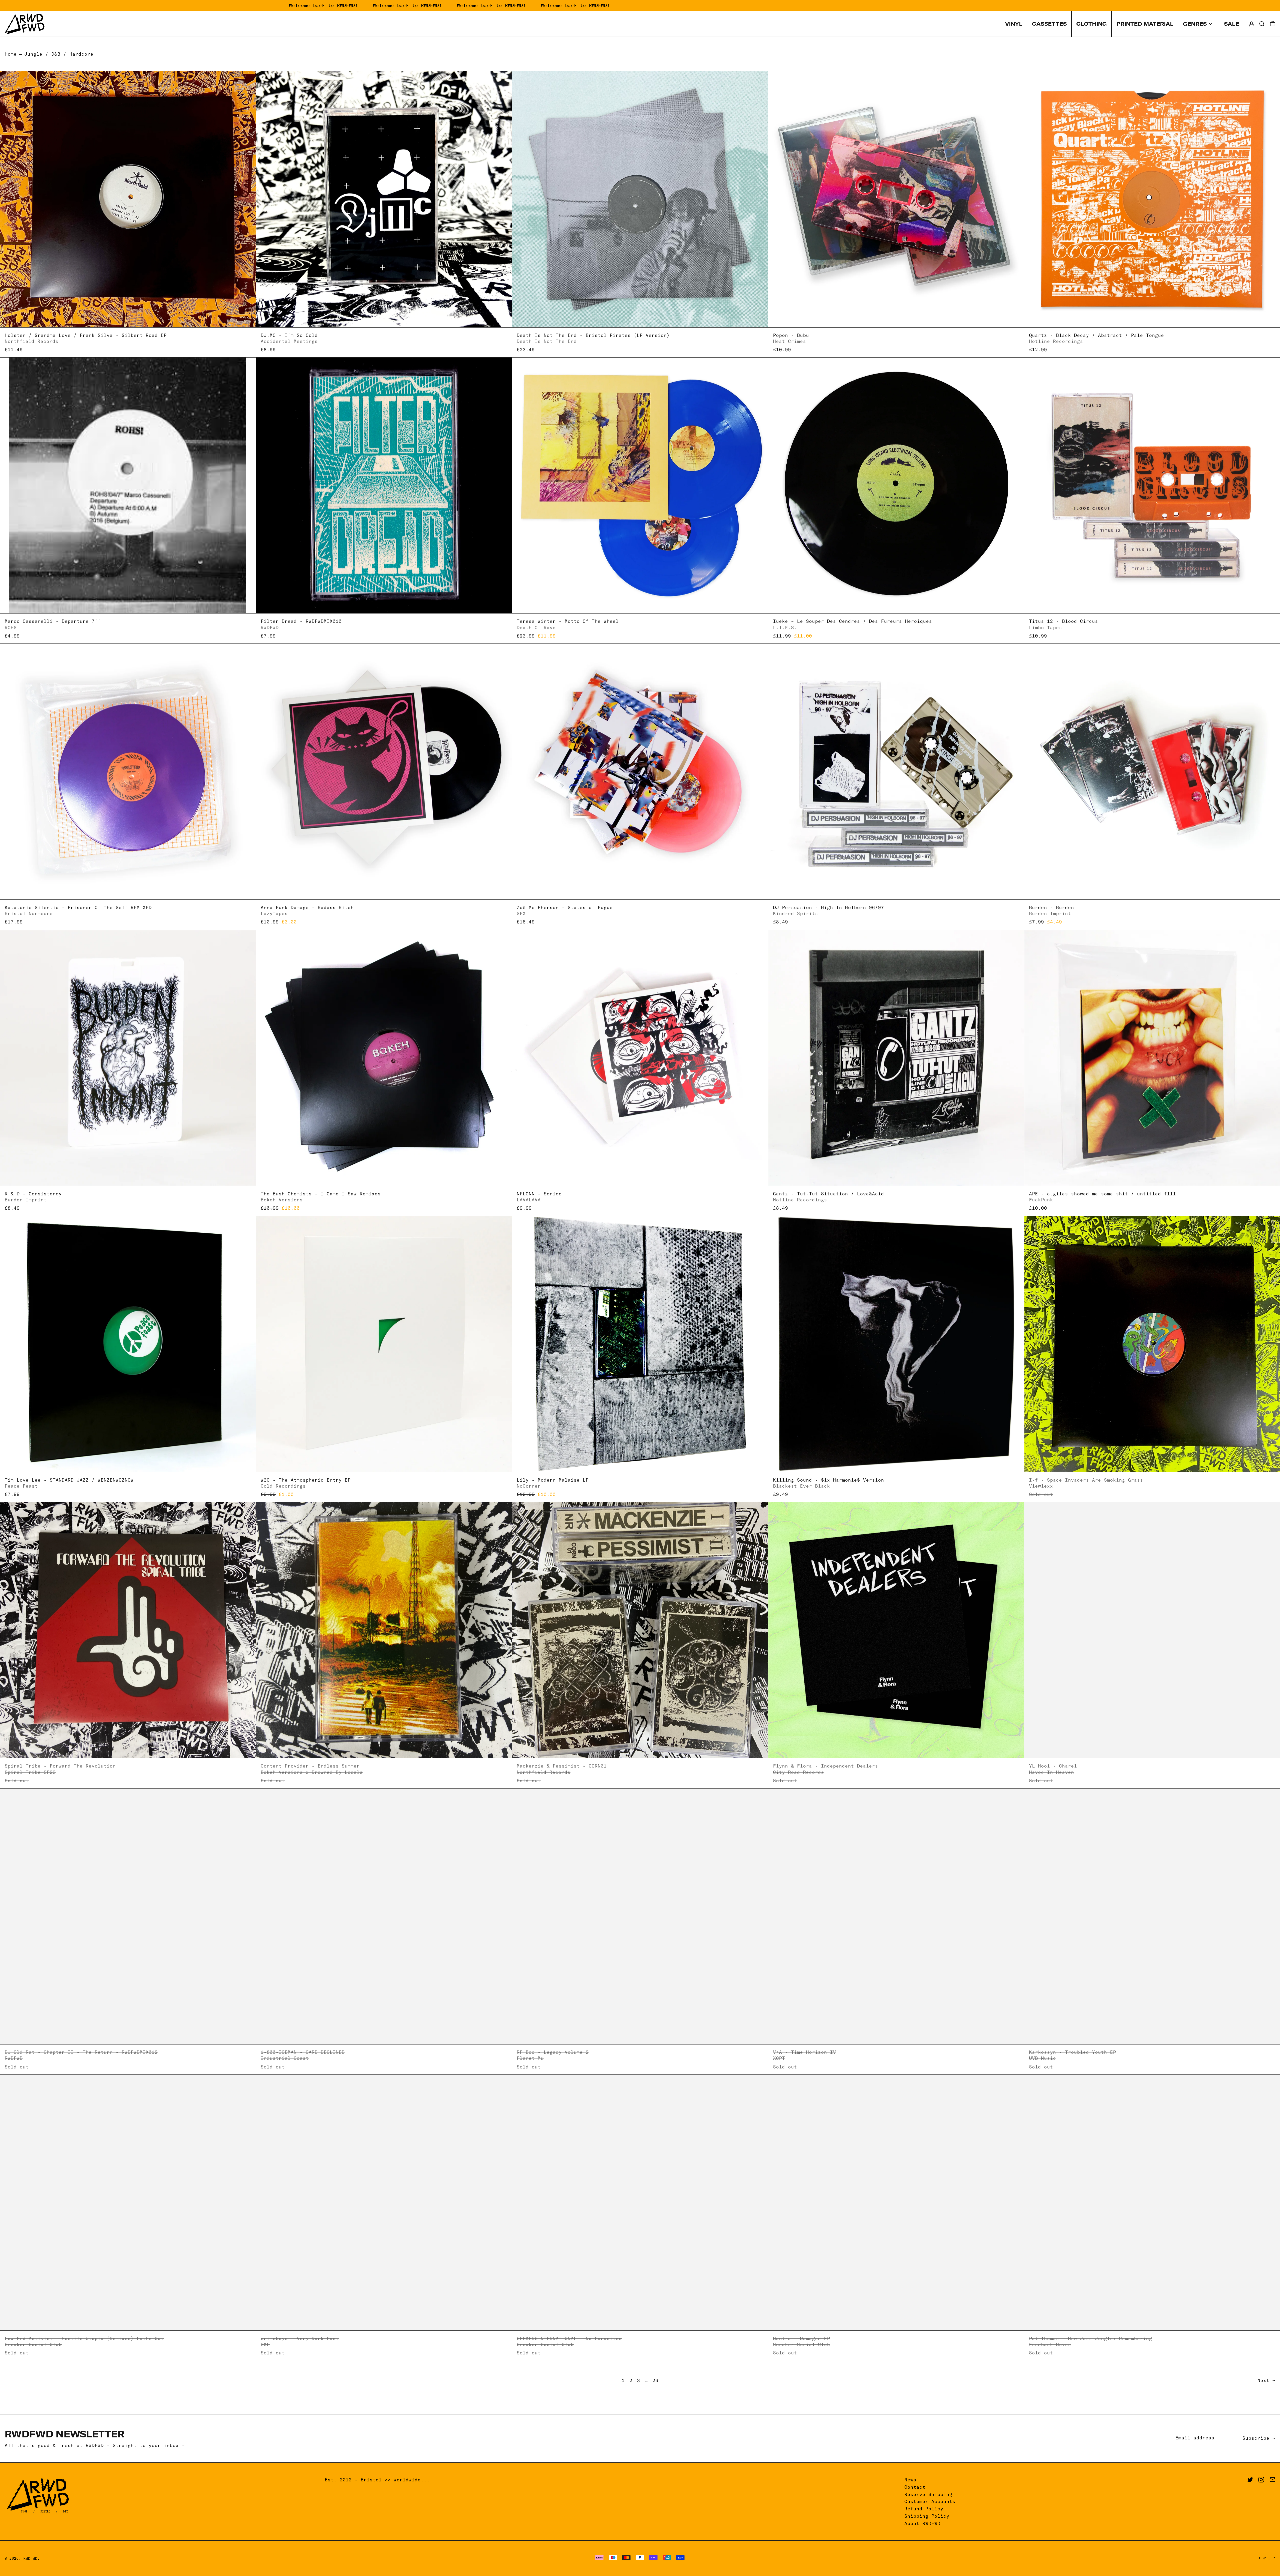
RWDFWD (30, 2558)
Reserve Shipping (928, 2494)
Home (11, 54)
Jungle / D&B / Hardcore (59, 54)
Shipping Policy (927, 2516)
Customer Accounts (930, 2501)
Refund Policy (924, 2509)
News (910, 2480)
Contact (915, 2487)
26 (656, 2380)
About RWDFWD (922, 2523)
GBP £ (1265, 2558)
